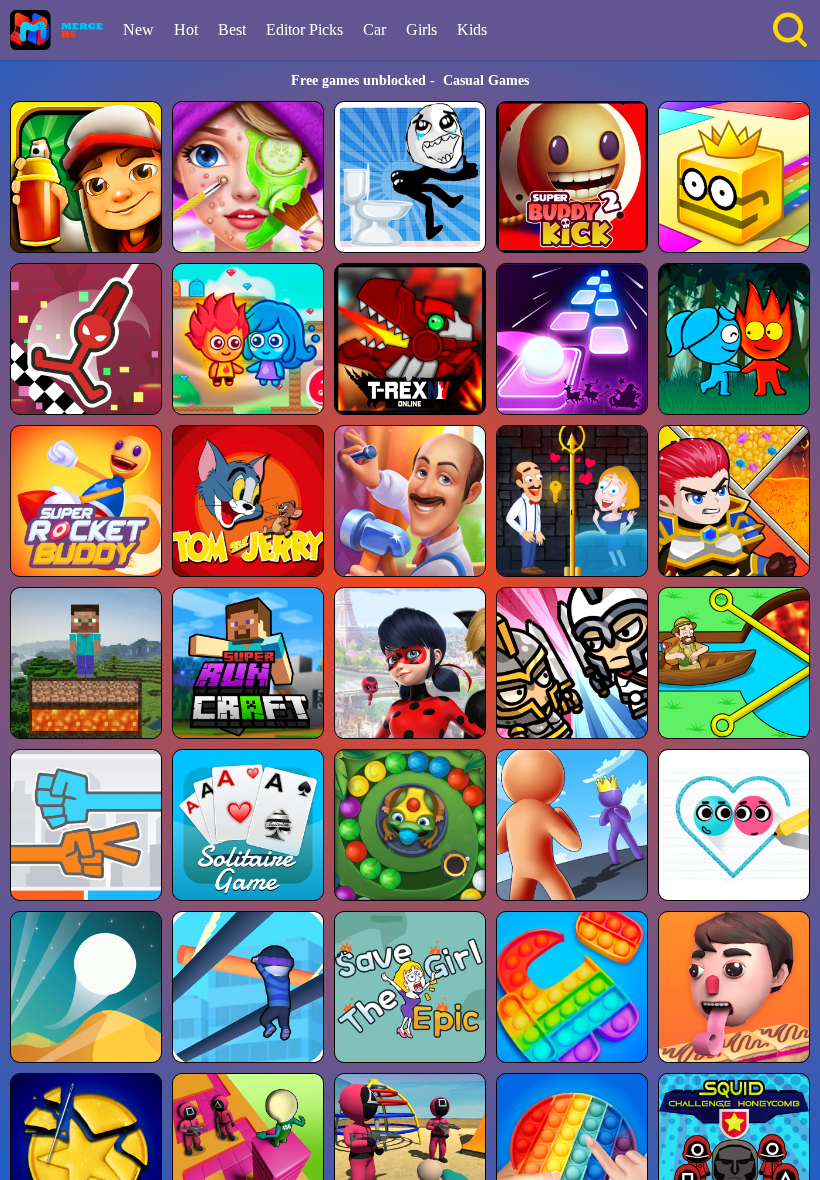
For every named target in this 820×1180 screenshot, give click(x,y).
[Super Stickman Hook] (86, 339)
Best (232, 29)
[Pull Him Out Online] (734, 663)
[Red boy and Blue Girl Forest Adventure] (734, 339)
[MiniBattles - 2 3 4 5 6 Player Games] (572, 663)
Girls (421, 29)
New (138, 29)
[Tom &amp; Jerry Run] (248, 501)
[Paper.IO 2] (734, 177)
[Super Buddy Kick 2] (572, 177)
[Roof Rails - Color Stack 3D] (248, 987)
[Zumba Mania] (410, 825)
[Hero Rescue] (572, 501)
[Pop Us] (572, 987)
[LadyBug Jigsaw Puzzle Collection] (410, 663)
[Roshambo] (86, 825)
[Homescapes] (410, 501)
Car (374, 29)
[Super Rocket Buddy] (86, 501)
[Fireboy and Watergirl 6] (248, 339)
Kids (472, 29)
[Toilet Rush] (410, 177)
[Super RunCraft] (248, 663)
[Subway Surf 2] (86, 177)
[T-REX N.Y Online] (410, 339)
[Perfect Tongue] (734, 987)
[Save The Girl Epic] (410, 987)
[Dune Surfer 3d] (86, 987)
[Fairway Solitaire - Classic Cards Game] (248, 825)
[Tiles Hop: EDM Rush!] (572, 339)
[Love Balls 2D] (734, 825)
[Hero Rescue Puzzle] (734, 501)
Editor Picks (304, 29)
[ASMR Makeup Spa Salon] (248, 177)
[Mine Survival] (86, 663)
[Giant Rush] (572, 825)
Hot (186, 29)
